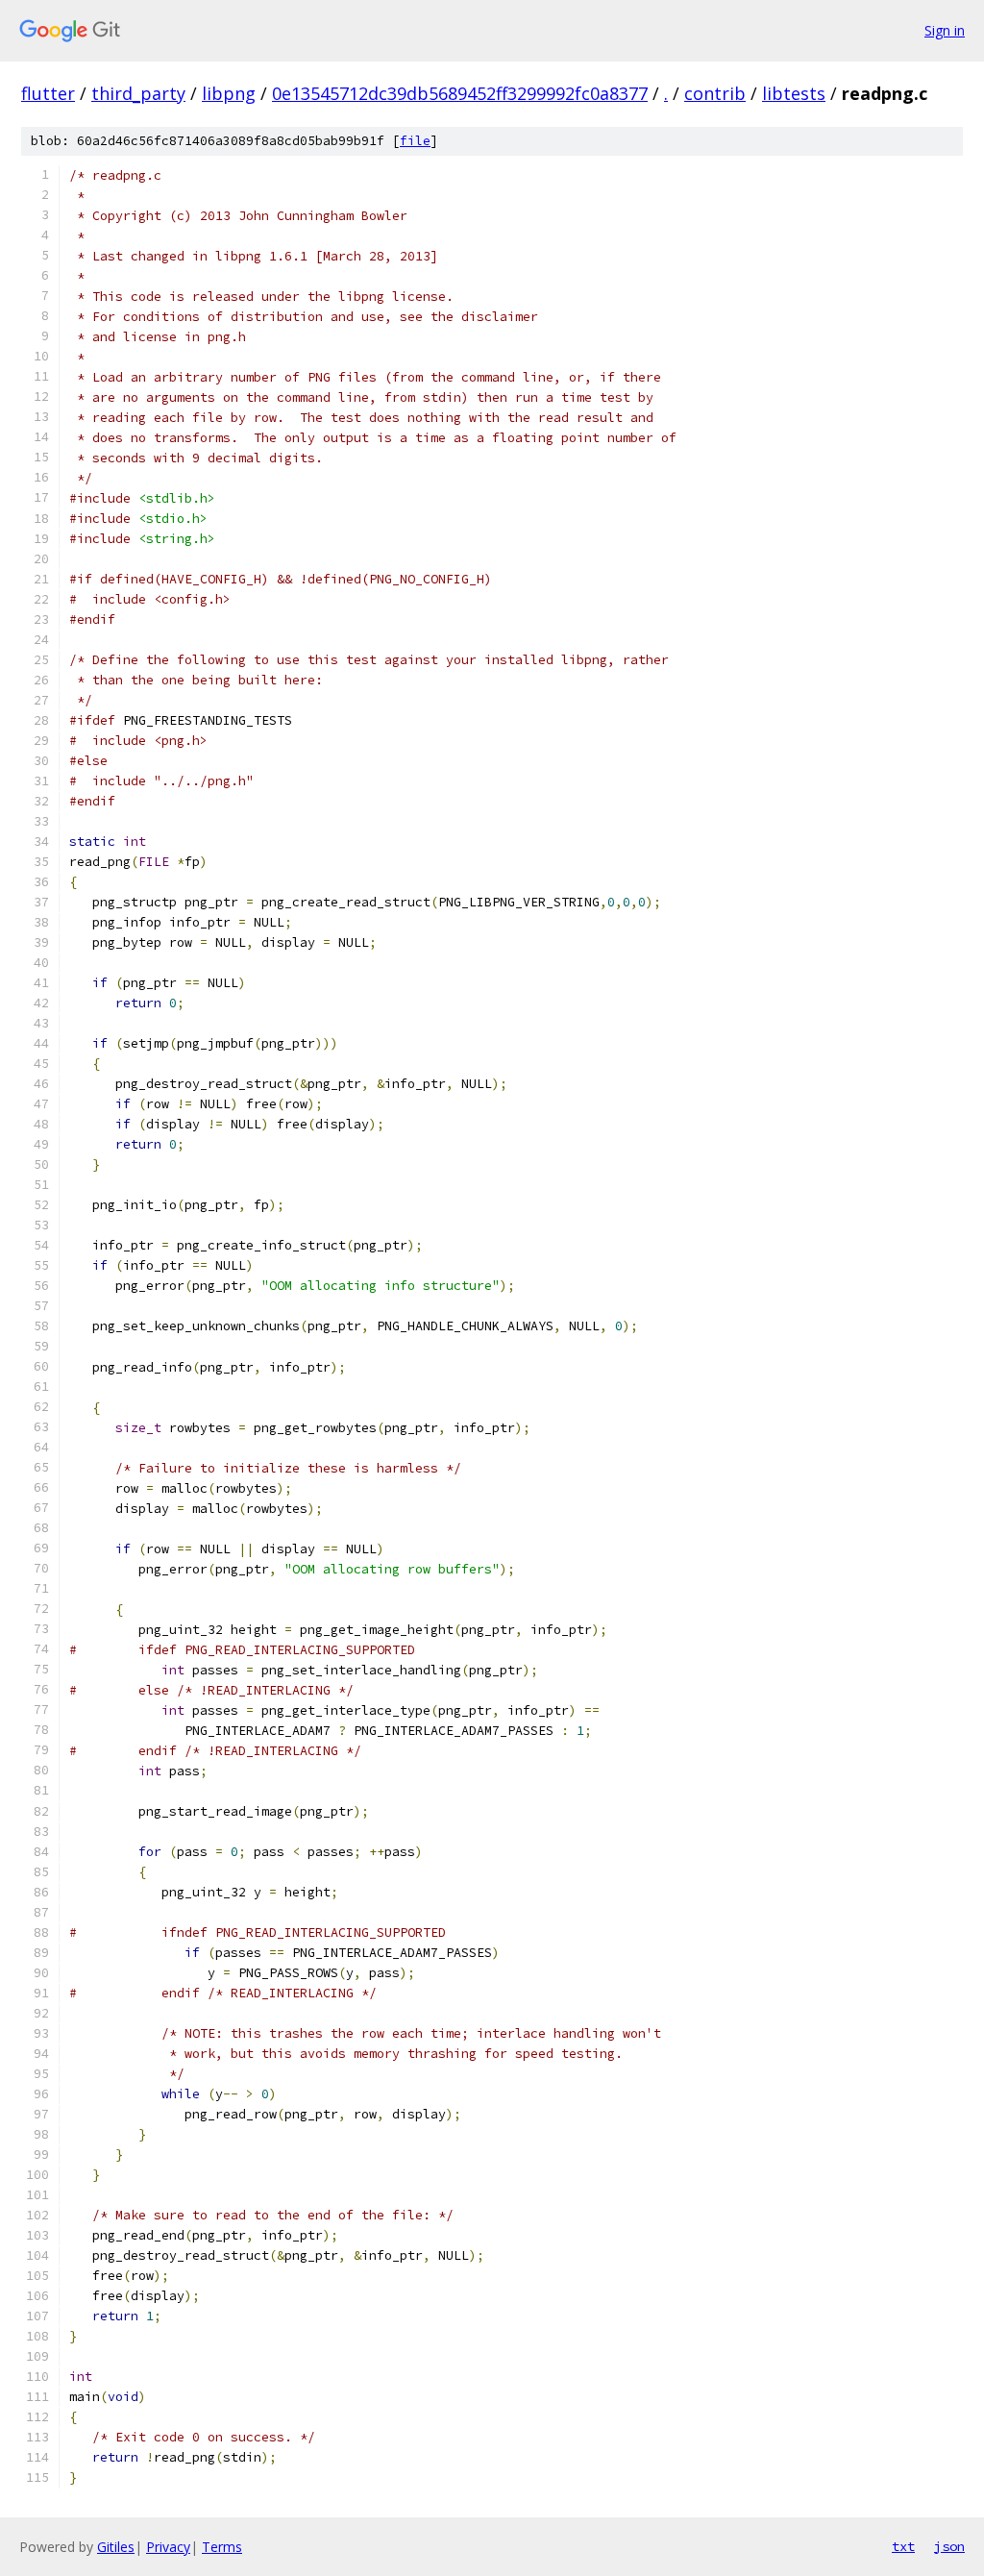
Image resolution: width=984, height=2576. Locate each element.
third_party (138, 93)
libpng (229, 93)
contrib (715, 93)
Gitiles (116, 2547)
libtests (794, 93)
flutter (48, 93)
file (415, 141)
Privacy (168, 2547)
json (949, 2546)
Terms (222, 2547)
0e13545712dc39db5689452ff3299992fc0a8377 (460, 93)
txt (903, 2546)
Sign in (945, 30)
